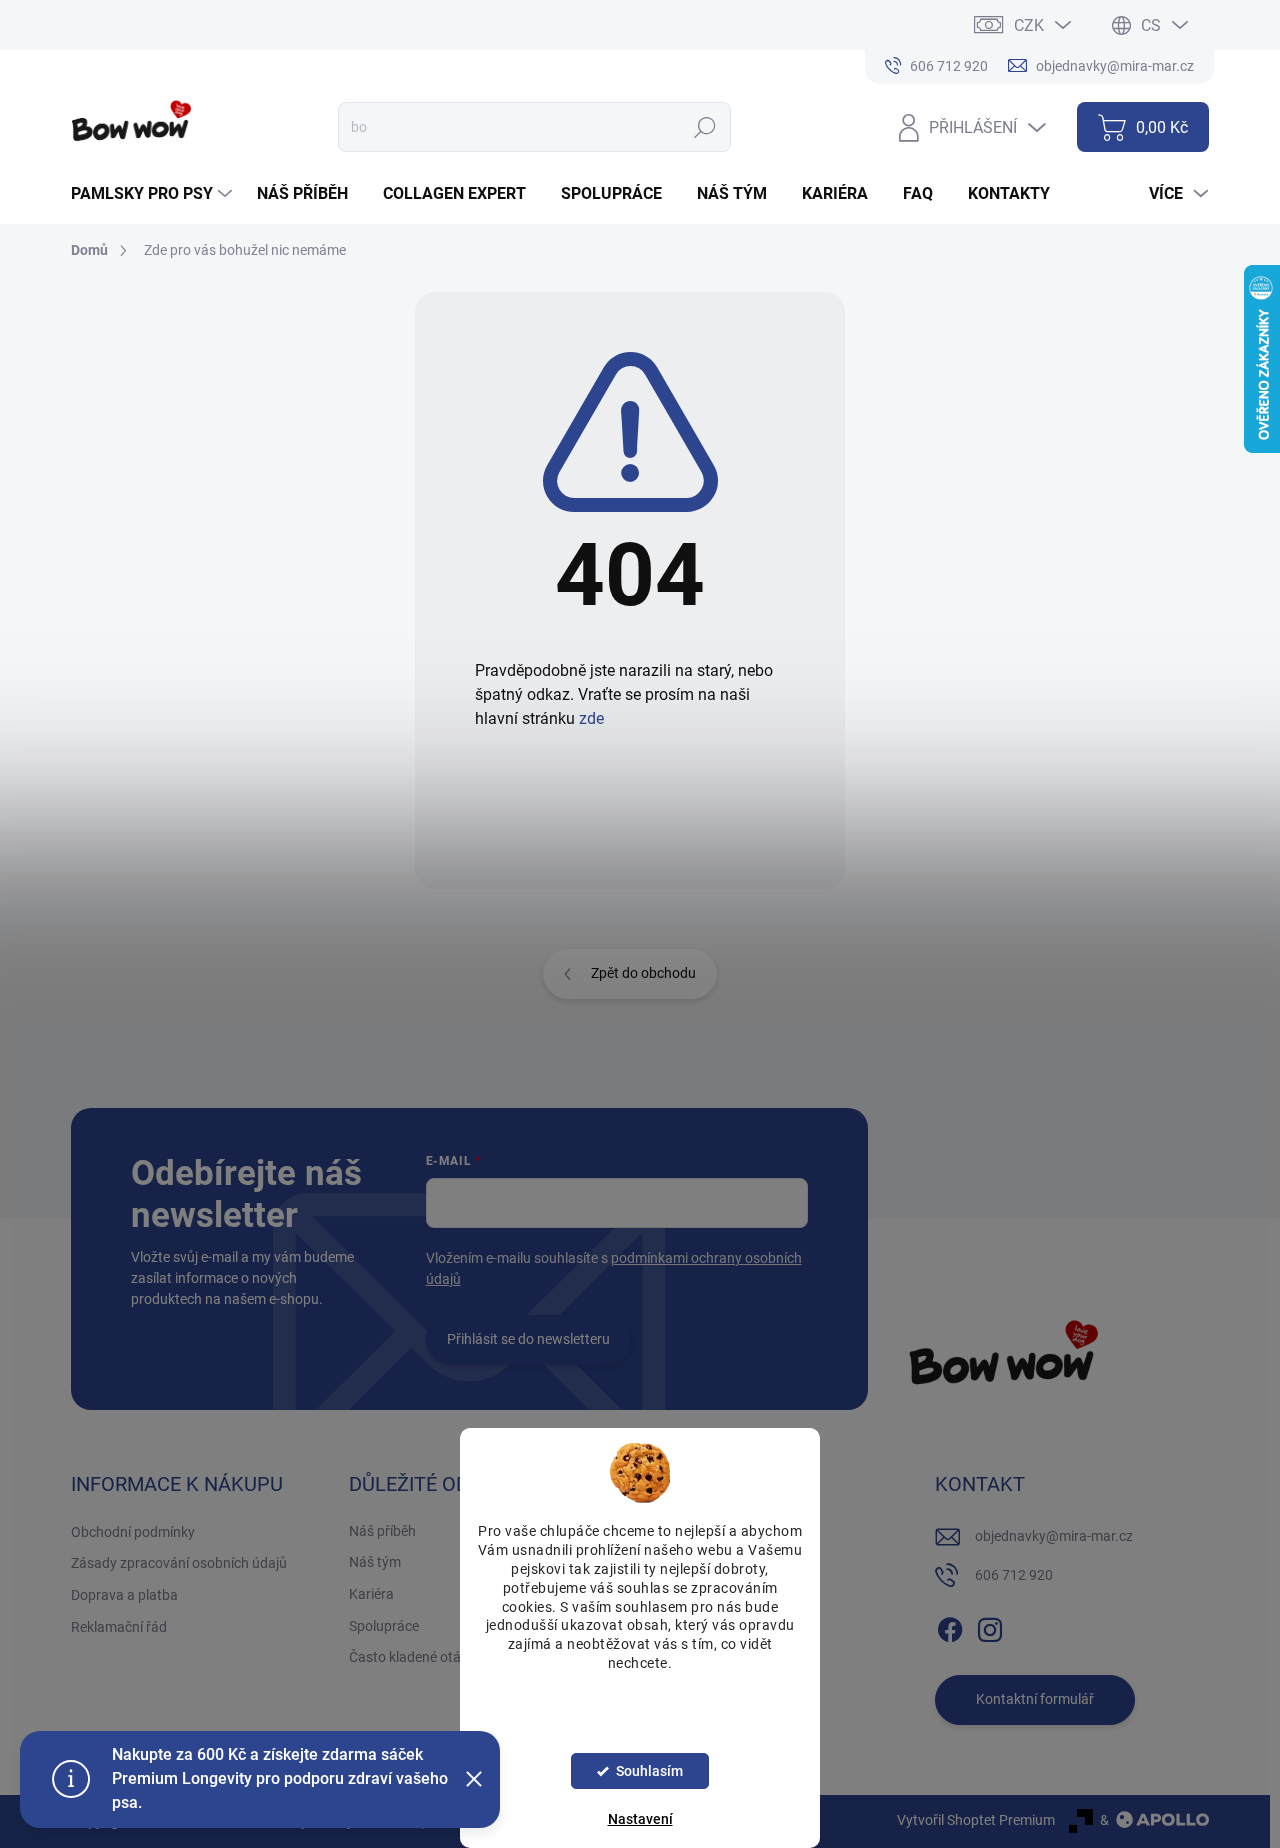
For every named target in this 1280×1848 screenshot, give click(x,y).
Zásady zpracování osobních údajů (179, 1563)
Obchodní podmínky (133, 1532)
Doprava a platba (124, 1595)
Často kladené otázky (415, 1657)
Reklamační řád (119, 1627)
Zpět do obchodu (643, 973)
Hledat (704, 127)
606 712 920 (1014, 1575)
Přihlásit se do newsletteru (528, 1339)
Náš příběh (382, 1531)
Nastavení (640, 1819)
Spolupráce (384, 1626)
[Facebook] (950, 1626)
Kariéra (371, 1594)
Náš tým (375, 1562)
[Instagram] (990, 1626)
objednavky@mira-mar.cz (1054, 1536)
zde (591, 718)
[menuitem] (154, 194)
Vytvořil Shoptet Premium (976, 1820)
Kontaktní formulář (1035, 1699)
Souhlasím (649, 1771)
